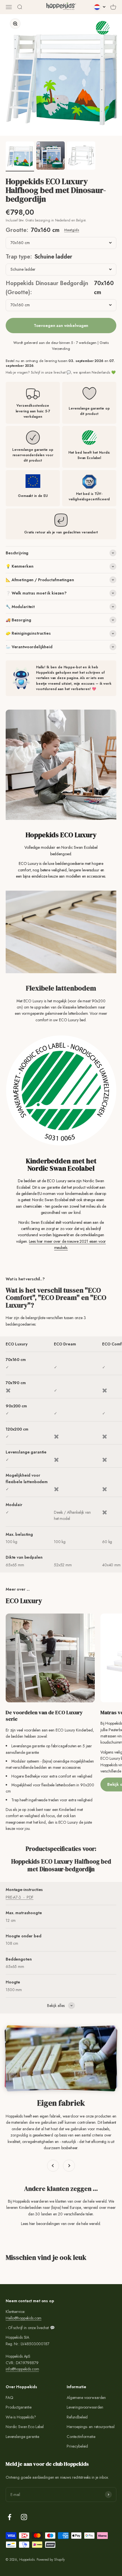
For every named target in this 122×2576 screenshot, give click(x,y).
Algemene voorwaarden (86, 2398)
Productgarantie (19, 2407)
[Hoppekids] (61, 7)
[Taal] (100, 7)
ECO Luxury (17, 1344)
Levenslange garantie (22, 2437)
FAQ (10, 2398)
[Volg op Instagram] (24, 2517)
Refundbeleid (77, 2417)
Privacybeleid (77, 2446)
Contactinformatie (81, 2437)
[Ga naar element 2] (51, 156)
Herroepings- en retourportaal (91, 2427)
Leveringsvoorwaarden (85, 2407)
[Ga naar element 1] (20, 156)
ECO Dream (65, 1344)
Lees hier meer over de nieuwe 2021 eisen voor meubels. (68, 1244)
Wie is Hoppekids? (21, 2417)
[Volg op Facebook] (10, 2517)
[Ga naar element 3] (81, 156)
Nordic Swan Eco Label (25, 2427)
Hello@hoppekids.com (24, 2318)
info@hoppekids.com (22, 2369)
